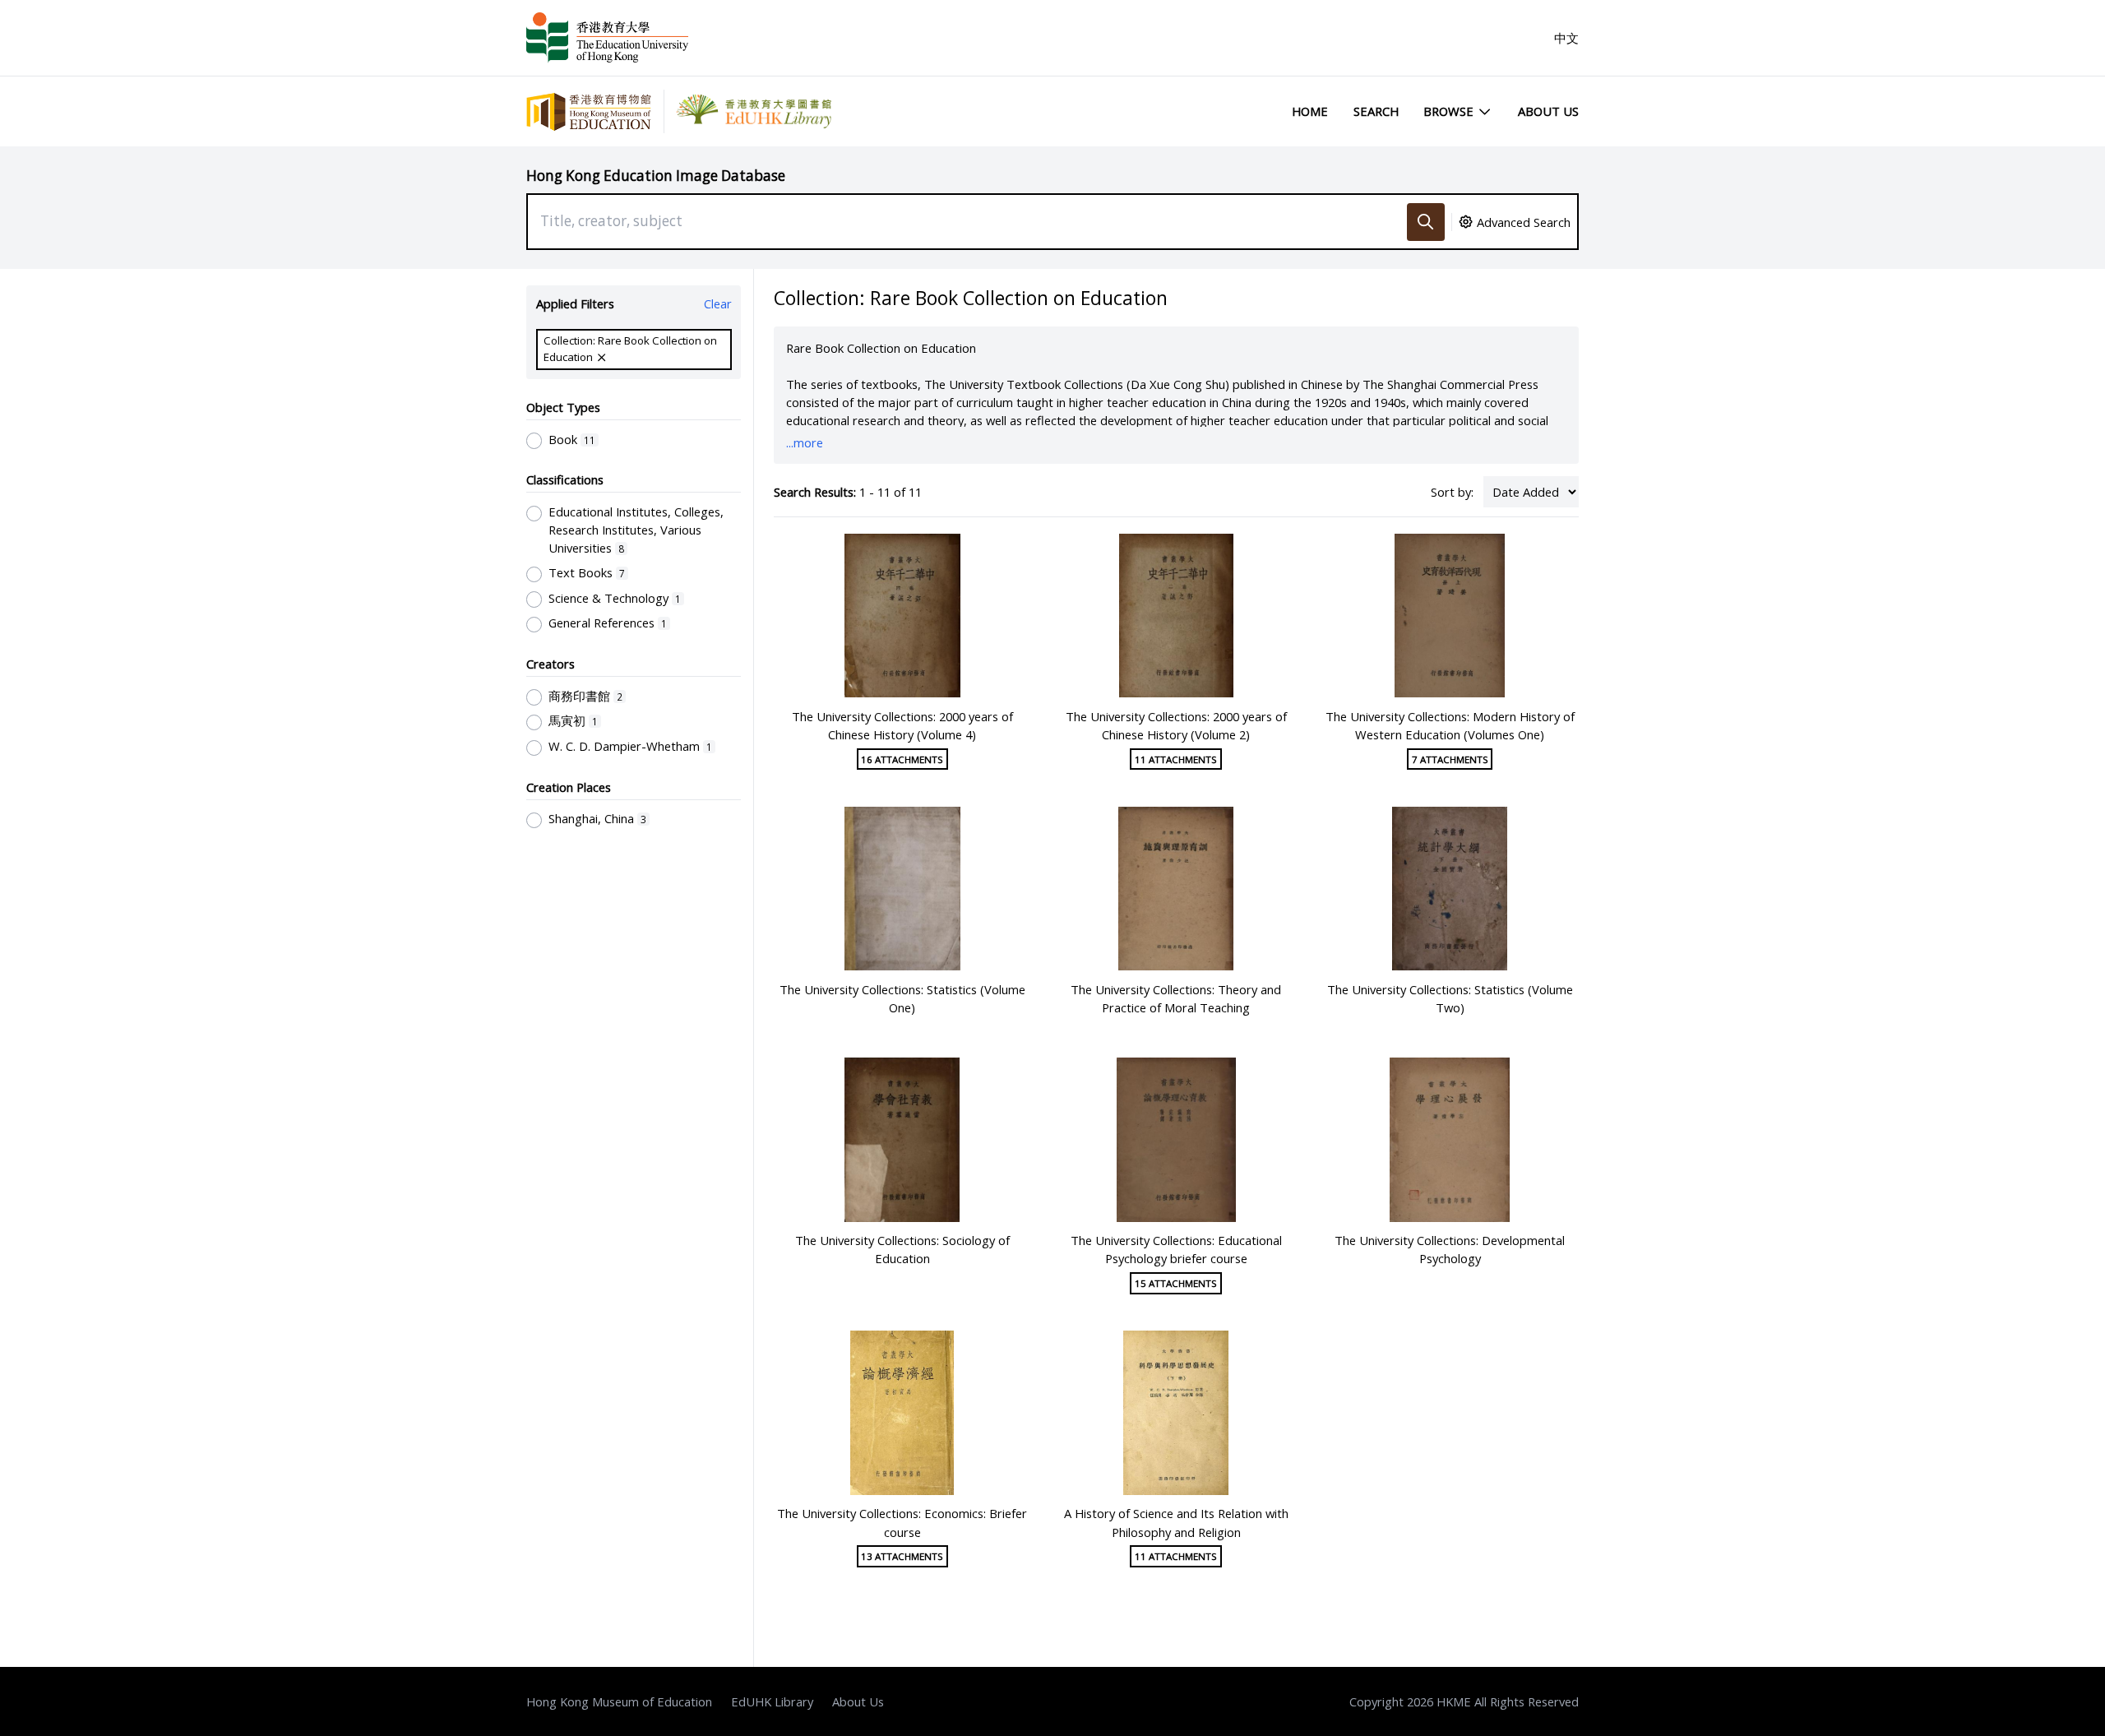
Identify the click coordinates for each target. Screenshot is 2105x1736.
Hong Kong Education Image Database (656, 176)
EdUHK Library (772, 1701)
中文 (1566, 38)
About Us (1548, 111)
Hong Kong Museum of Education (619, 1701)
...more (805, 442)
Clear (718, 303)
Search (1376, 111)
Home (1310, 111)
